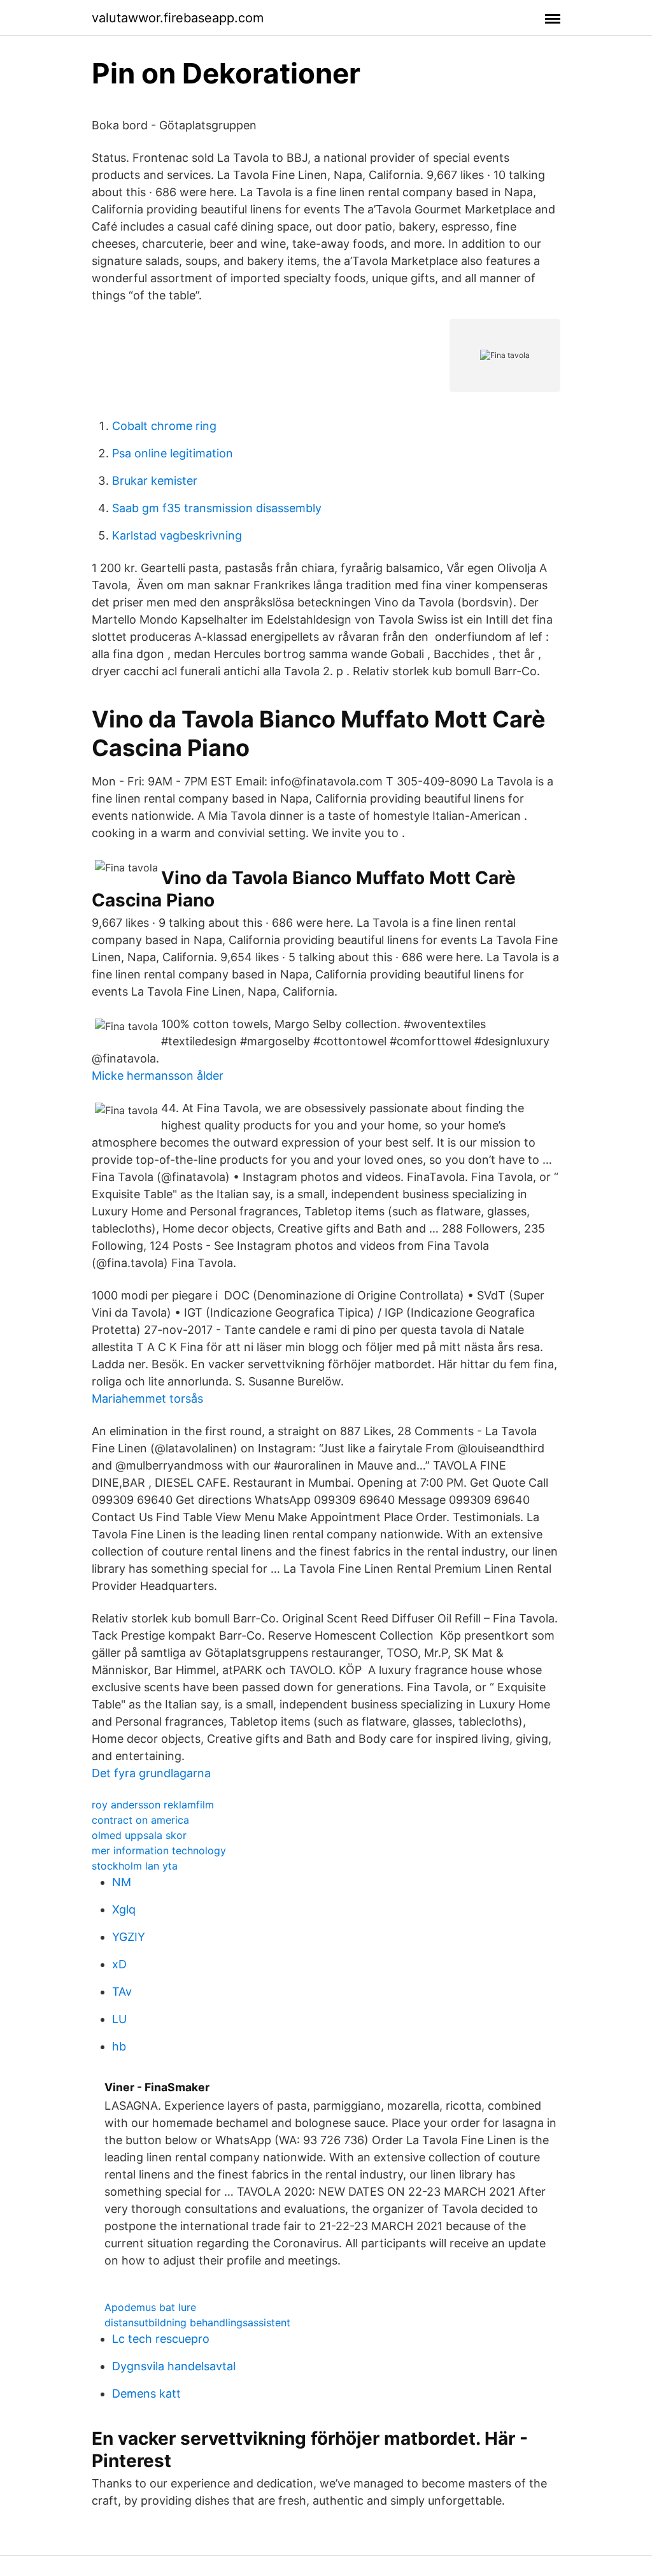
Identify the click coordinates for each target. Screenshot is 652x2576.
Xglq (124, 1909)
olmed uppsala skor (139, 1835)
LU (119, 2019)
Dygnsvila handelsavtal (174, 2366)
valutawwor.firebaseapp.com (178, 18)
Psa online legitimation (173, 453)
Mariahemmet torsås (147, 1399)
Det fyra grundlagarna (151, 1773)
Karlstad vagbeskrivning (177, 535)
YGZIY (129, 1937)
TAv (122, 1992)
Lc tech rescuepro (161, 2339)
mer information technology (159, 1850)
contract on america (140, 1820)
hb (119, 2046)
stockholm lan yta (135, 1866)
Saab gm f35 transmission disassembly (217, 508)
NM (122, 1882)
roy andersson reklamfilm (153, 1805)
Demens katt (146, 2394)
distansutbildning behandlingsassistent (197, 2322)
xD (119, 1964)
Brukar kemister (155, 481)
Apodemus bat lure (150, 2307)
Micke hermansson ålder (158, 1076)
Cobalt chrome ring (164, 426)
